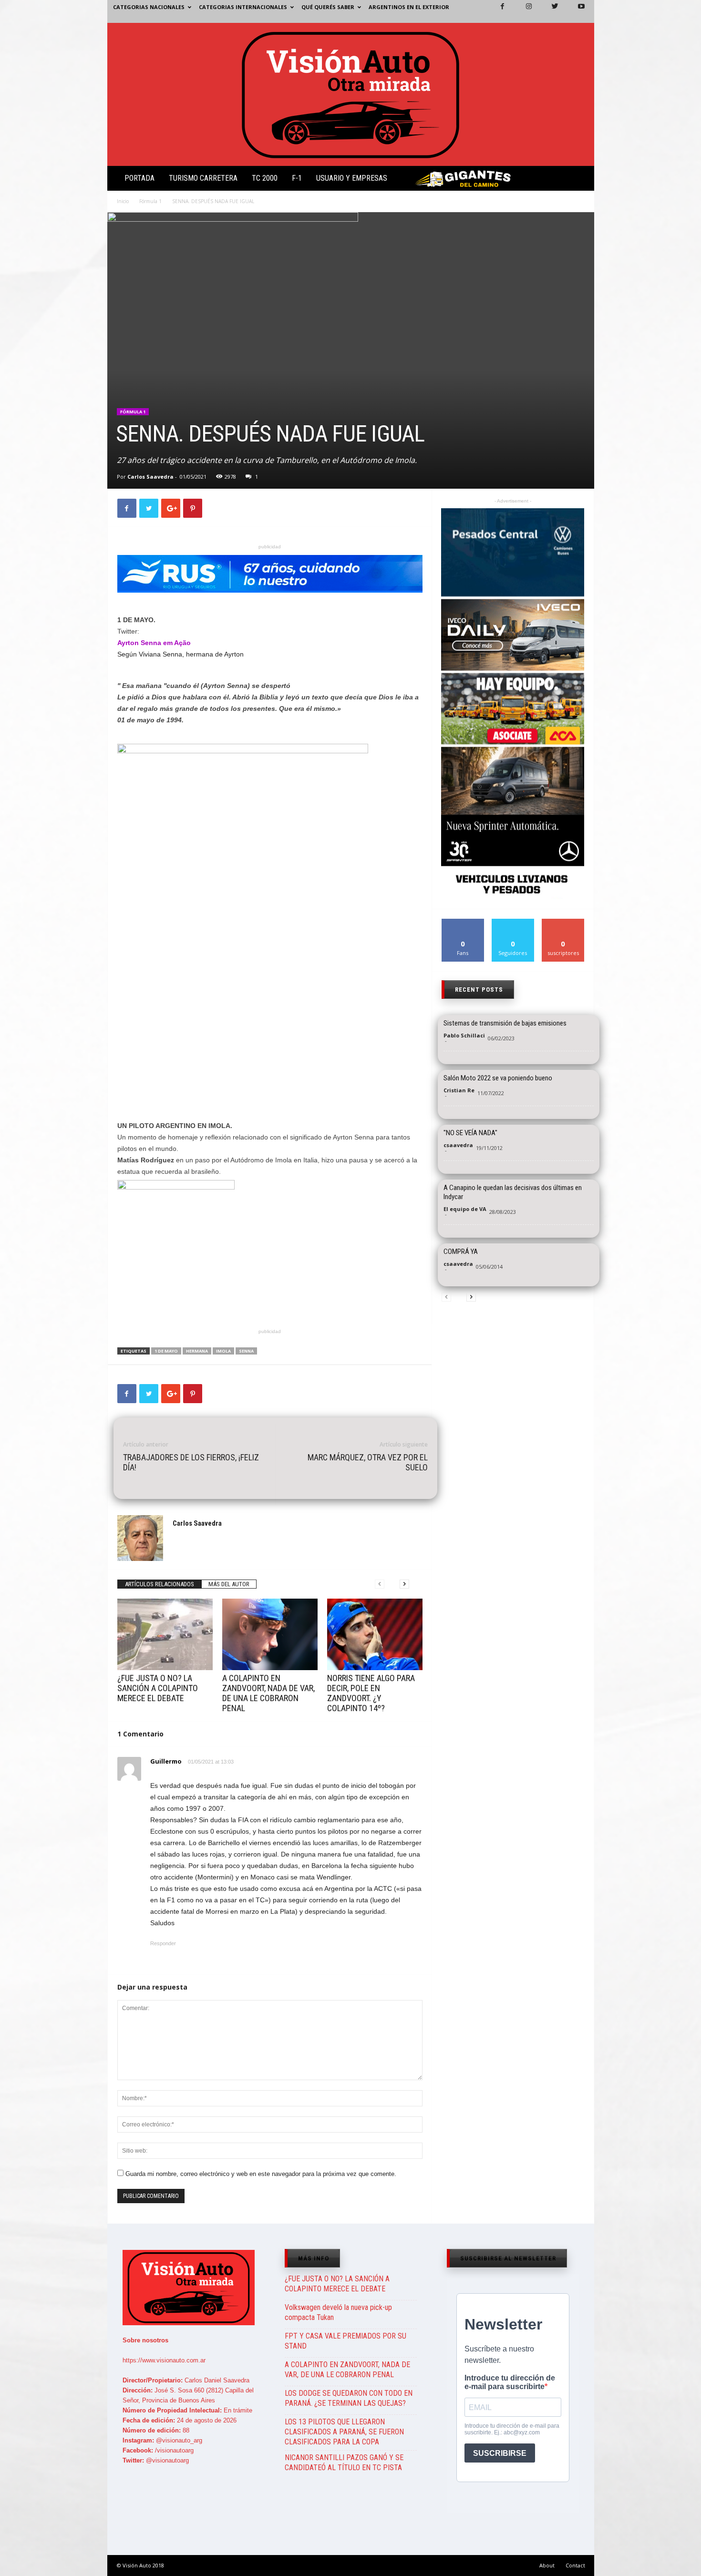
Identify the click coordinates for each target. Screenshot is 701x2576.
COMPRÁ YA (461, 1252)
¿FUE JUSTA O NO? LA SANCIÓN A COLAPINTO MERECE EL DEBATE (158, 1688)
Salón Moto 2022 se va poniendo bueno (498, 1078)
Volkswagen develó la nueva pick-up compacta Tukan (338, 2312)
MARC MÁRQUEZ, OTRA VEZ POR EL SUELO (368, 1462)
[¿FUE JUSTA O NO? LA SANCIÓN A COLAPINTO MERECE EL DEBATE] (165, 1634)
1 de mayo (166, 1351)
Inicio (123, 201)
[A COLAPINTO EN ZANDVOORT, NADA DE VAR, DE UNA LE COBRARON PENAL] (270, 1634)
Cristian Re (459, 1090)
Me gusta (463, 922)
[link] (154, 643)
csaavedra (458, 1145)
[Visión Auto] (351, 94)
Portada (139, 178)
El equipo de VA (465, 1209)
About (547, 2565)
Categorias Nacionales (149, 7)
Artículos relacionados (160, 1584)
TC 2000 (265, 178)
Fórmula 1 (150, 201)
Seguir (513, 922)
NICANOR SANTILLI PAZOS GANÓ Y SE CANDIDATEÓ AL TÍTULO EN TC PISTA (344, 2463)
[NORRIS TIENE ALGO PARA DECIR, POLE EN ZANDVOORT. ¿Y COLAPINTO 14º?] (375, 1634)
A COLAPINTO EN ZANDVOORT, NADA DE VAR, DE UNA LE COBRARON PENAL (268, 1693)
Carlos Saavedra (150, 477)
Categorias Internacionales (243, 7)
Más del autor (229, 1584)
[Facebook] (497, 11)
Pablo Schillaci (464, 1035)
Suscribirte (563, 922)
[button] (579, 180)
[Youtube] (576, 11)
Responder (163, 1943)
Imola (223, 1351)
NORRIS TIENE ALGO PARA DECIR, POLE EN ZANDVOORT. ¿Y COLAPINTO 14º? (371, 1693)
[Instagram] (523, 11)
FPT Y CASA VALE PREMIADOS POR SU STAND (345, 2341)
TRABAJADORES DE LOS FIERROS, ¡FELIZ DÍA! (191, 1462)
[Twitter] (549, 11)
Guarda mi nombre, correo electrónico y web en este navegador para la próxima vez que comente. (261, 2174)
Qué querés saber (328, 7)
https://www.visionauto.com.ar (164, 2360)
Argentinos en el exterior (409, 7)
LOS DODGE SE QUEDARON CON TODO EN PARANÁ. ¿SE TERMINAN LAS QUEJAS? (349, 2398)
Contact (575, 2565)
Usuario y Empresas (352, 178)
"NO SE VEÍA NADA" (470, 1133)
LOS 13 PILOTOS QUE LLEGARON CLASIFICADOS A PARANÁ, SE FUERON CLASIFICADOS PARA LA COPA (344, 2432)
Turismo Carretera (203, 178)
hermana (197, 1351)
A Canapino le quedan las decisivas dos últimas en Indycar (513, 1192)
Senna (246, 1351)
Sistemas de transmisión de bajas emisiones (505, 1023)
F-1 (297, 178)
